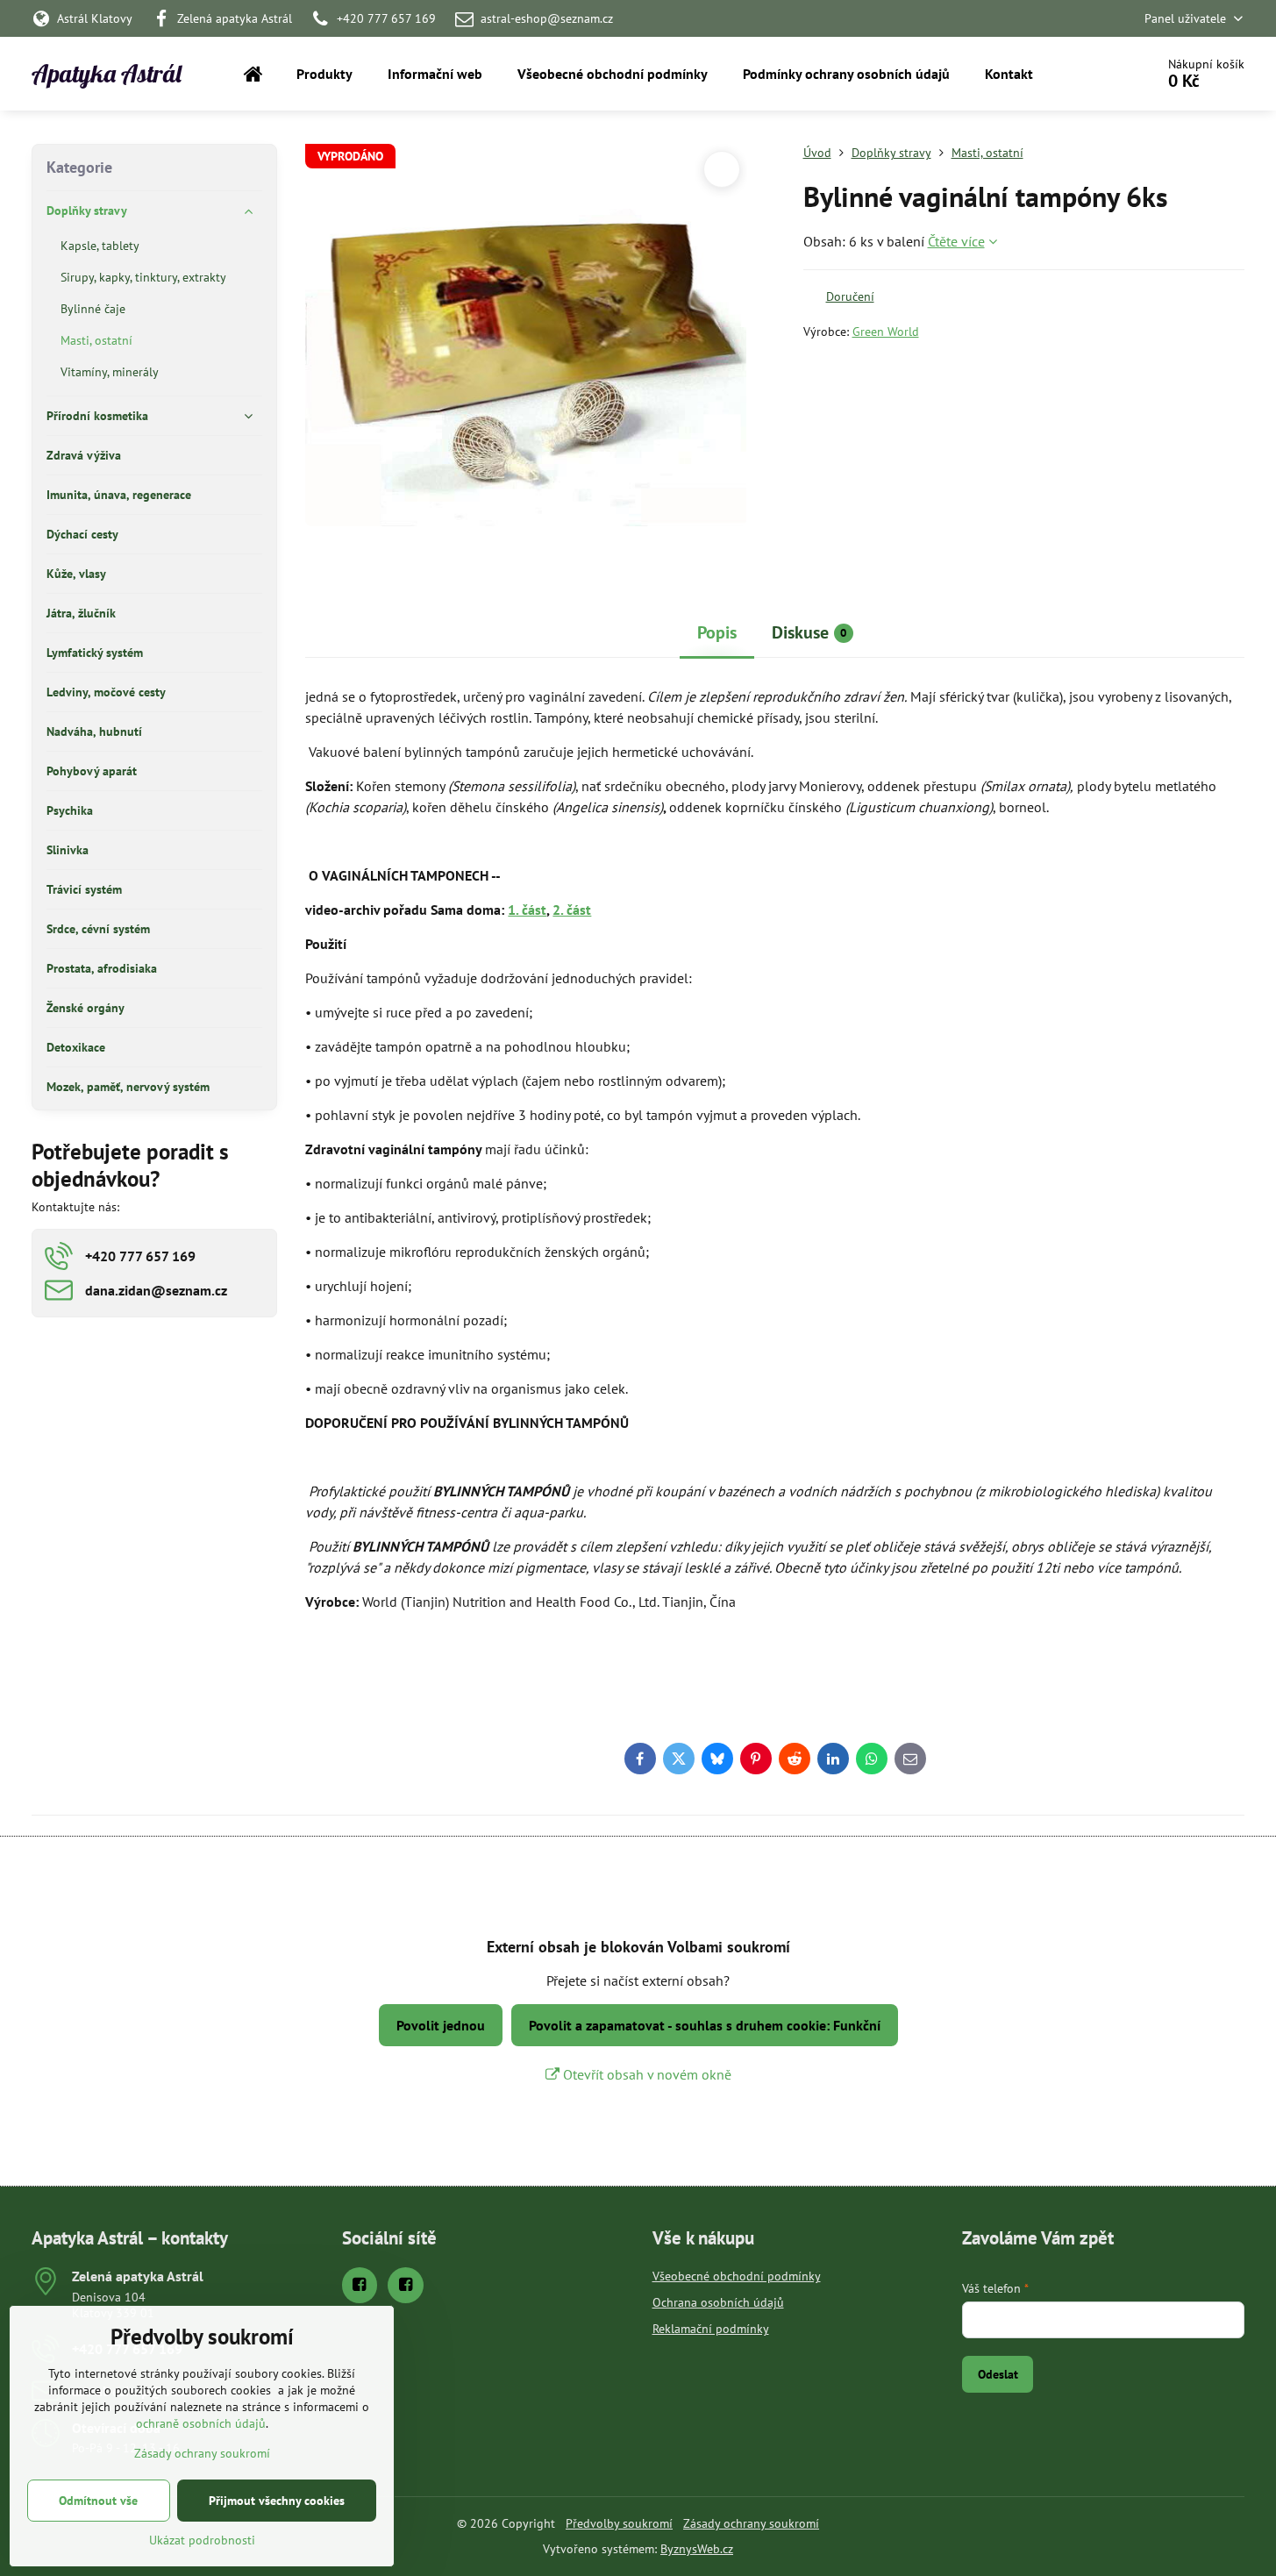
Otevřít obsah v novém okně (645, 2074)
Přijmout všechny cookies (277, 2501)
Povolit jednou (441, 2025)
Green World (886, 332)
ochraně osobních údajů (201, 2423)
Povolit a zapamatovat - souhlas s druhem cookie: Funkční (705, 2025)
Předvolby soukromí (619, 2523)
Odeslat (998, 2374)
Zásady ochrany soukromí (751, 2523)
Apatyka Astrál (107, 74)
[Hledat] (1092, 74)
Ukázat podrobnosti (202, 2540)
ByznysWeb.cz (697, 2549)
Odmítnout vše (98, 2501)
